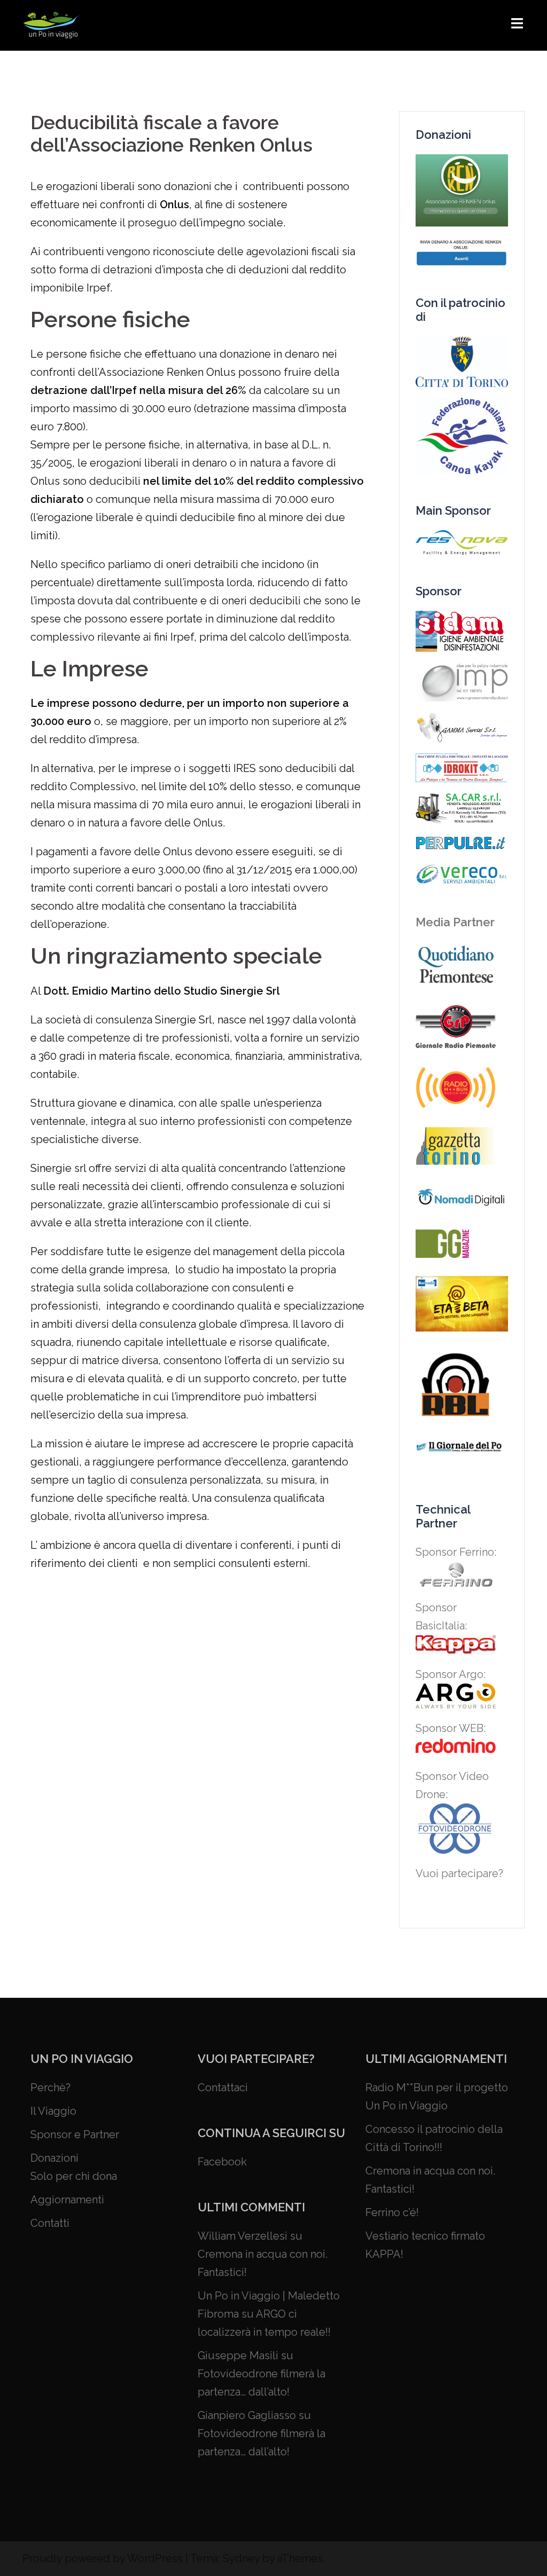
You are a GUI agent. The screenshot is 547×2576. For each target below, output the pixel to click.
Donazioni (54, 2158)
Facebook (222, 2162)
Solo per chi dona (74, 2176)
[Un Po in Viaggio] (52, 25)
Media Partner (455, 922)
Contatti (50, 2223)
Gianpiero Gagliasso (247, 2415)
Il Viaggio (53, 2111)
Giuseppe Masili (238, 2356)
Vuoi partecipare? (459, 1873)
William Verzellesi (243, 2236)
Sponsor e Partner (75, 2134)
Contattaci (223, 2087)
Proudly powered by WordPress (103, 2558)
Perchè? (50, 2087)
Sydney (241, 2558)
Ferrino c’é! (392, 2212)
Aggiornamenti (67, 2200)
